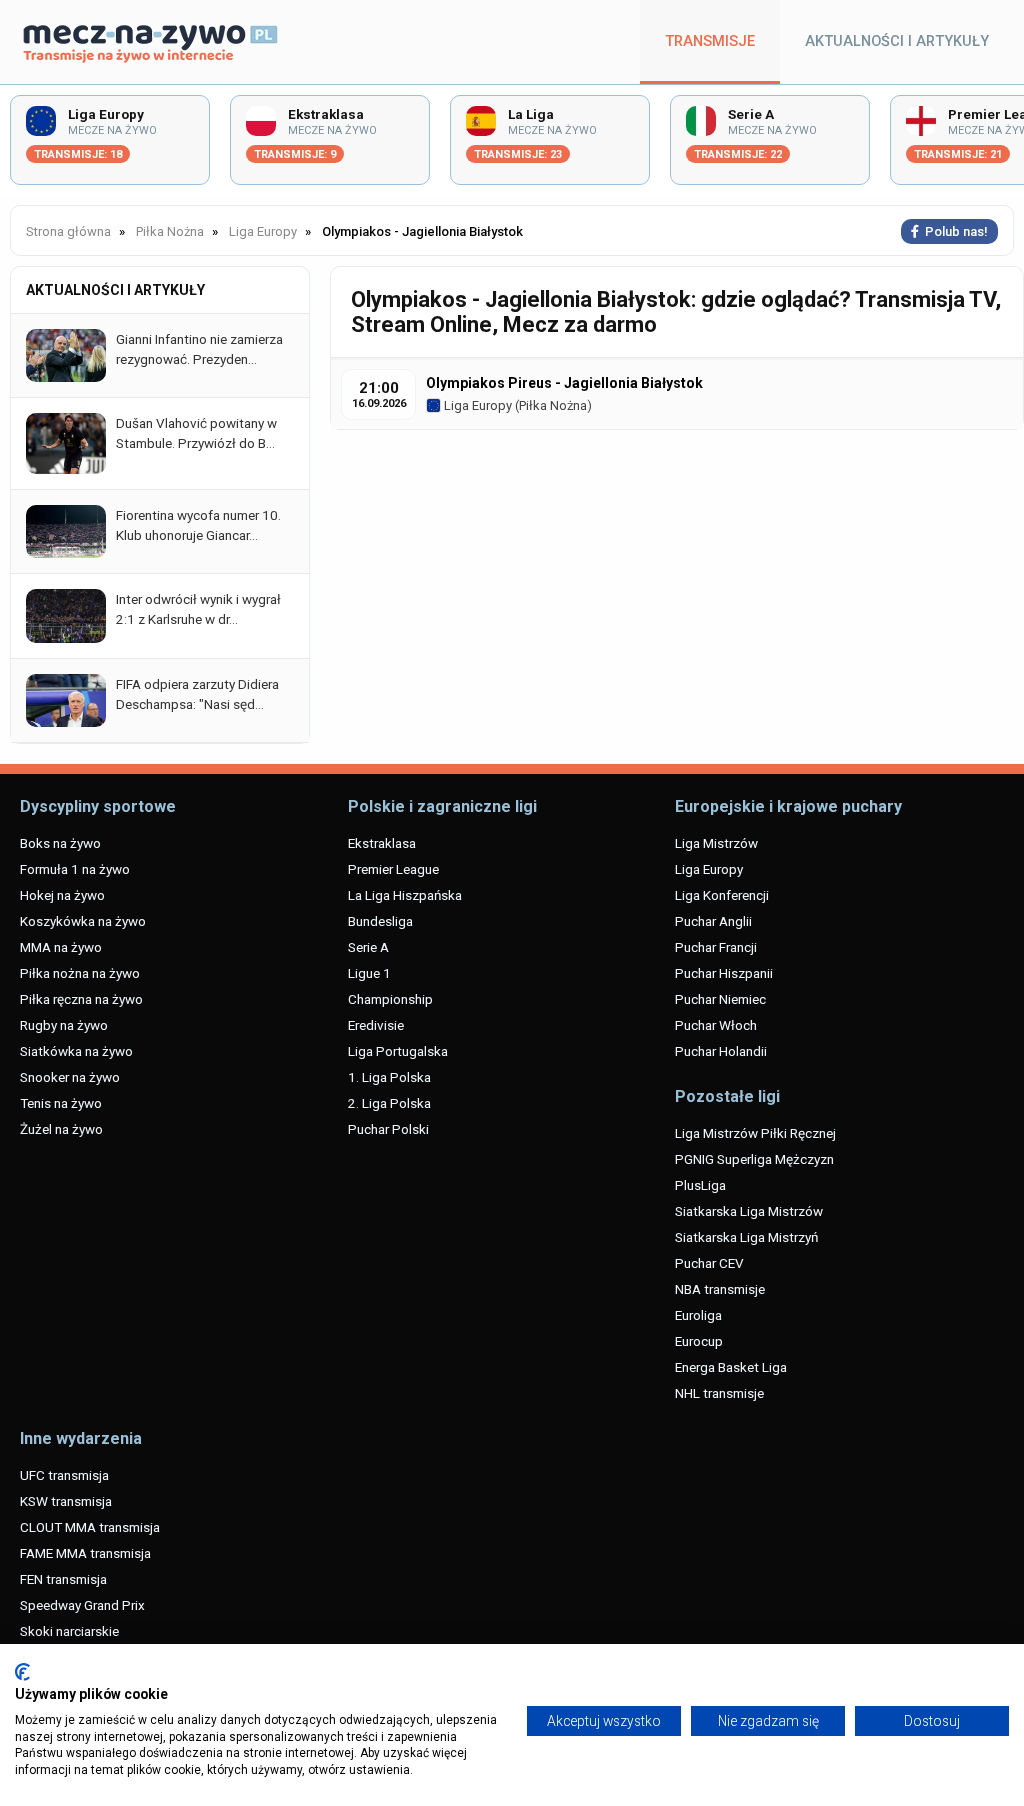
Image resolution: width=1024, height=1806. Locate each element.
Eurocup (699, 1341)
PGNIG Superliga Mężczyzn (754, 1159)
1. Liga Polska (389, 1077)
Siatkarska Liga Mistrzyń (746, 1237)
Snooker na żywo (70, 1077)
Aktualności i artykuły (897, 41)
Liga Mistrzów (716, 843)
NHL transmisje (719, 1393)
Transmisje (710, 41)
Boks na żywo (60, 843)
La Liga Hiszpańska (405, 895)
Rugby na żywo (64, 1025)
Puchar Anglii (713, 921)
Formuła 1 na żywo (75, 869)
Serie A (368, 947)
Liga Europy (476, 405)
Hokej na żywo (62, 895)
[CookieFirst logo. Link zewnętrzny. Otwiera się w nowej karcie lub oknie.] (22, 1672)
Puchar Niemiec (720, 999)
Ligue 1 (369, 973)
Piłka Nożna (553, 405)
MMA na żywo (61, 947)
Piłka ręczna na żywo (81, 999)
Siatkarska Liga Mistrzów (749, 1211)
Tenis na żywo (61, 1103)
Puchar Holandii (721, 1051)
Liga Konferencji (722, 895)
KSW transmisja (66, 1501)
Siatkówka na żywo (76, 1051)
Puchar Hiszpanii (724, 973)
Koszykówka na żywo (83, 921)
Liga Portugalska (398, 1051)
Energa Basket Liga (731, 1367)
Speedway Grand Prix (82, 1605)
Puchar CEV (709, 1263)
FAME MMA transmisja (85, 1553)
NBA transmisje (720, 1289)
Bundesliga (380, 921)
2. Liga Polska (389, 1103)
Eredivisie (376, 1025)
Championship (390, 999)
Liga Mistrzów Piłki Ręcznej (755, 1133)
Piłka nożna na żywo (80, 973)
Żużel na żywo (61, 1129)
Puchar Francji (716, 947)
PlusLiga (700, 1185)
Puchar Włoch (716, 1025)
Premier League (393, 869)
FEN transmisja (63, 1579)
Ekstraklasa (382, 843)
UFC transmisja (64, 1475)
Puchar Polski (388, 1129)
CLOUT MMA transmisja (90, 1527)
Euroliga (698, 1315)
